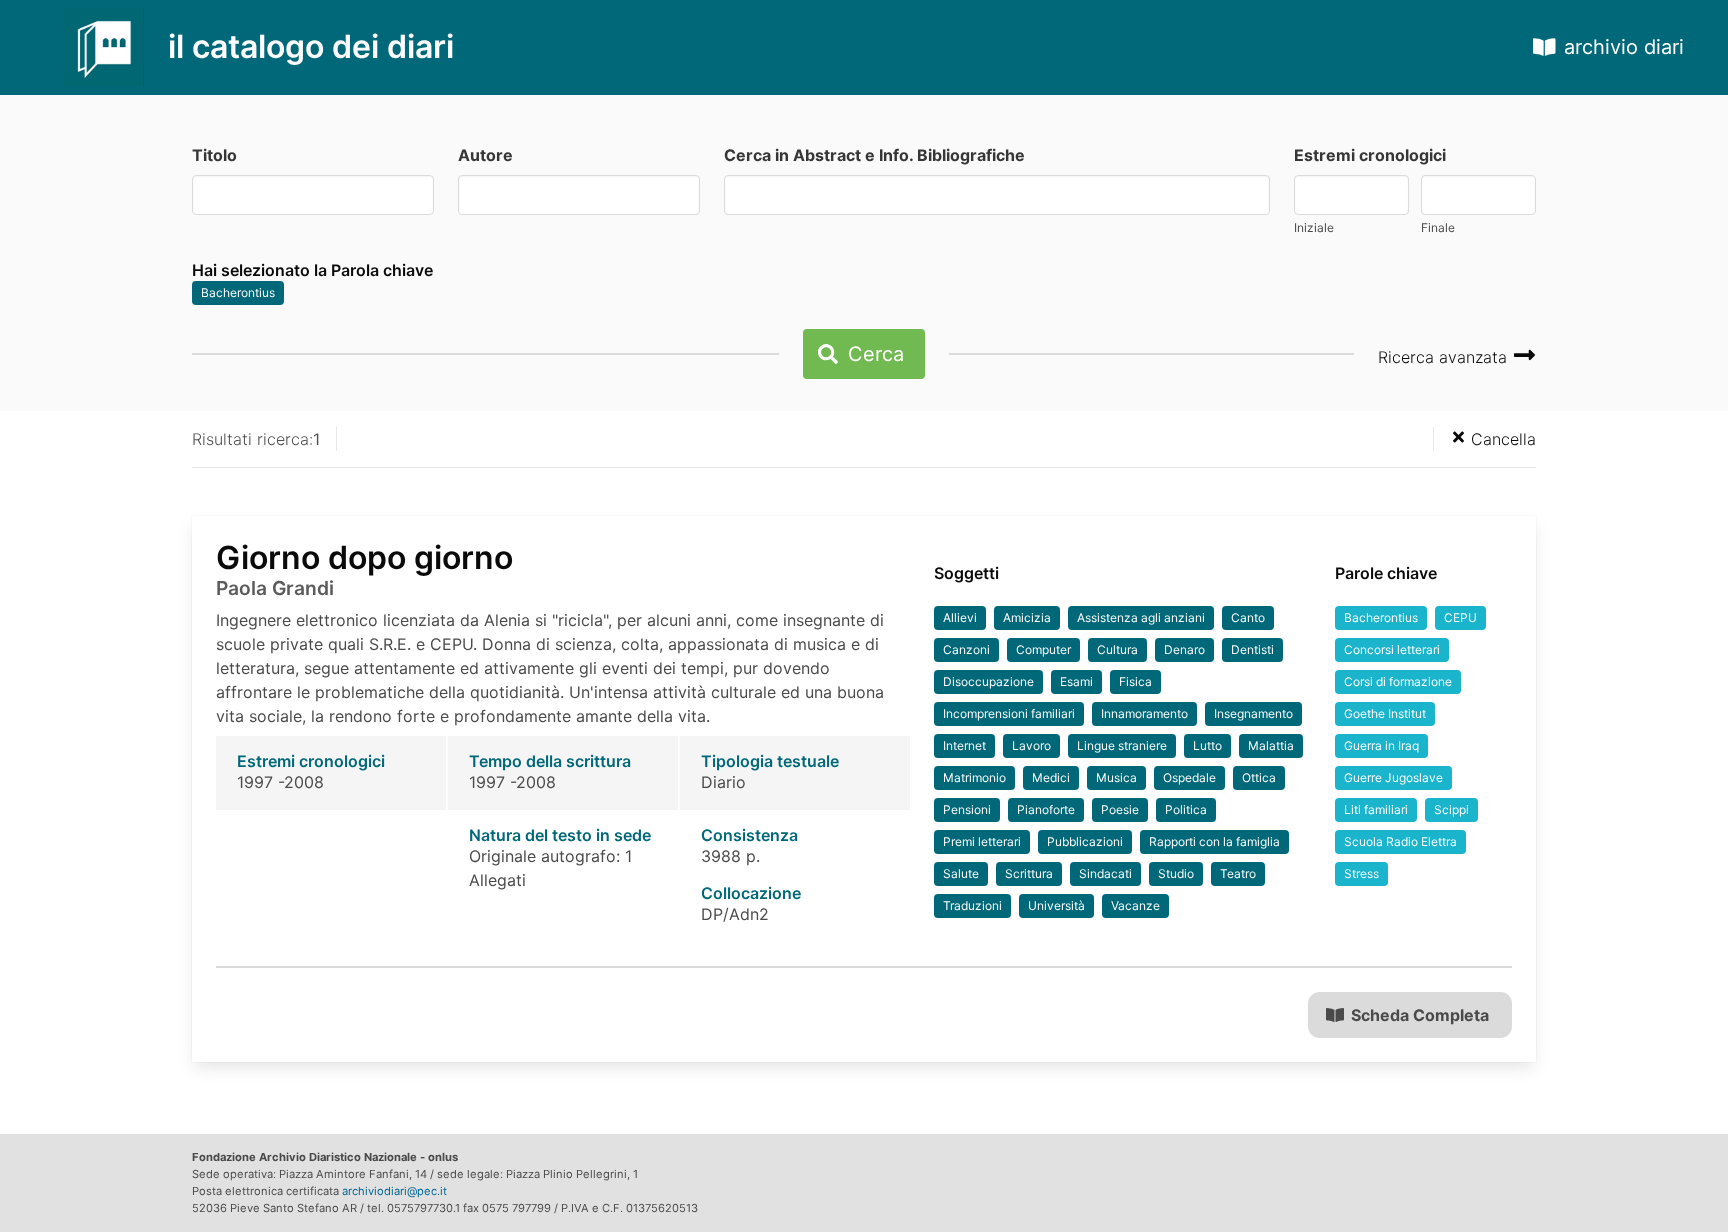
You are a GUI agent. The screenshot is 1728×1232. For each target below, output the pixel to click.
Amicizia (1027, 617)
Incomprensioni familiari (1009, 713)
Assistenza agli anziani (1141, 617)
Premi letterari (982, 841)
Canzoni (966, 649)
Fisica (1135, 681)
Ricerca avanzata (1445, 357)
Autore (485, 155)
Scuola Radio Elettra (1400, 841)
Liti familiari (1376, 809)
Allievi (960, 617)
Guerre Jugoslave (1393, 777)
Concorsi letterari (1392, 649)
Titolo (214, 155)
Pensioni (967, 809)
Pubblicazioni (1085, 841)
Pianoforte (1046, 809)
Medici (1051, 777)
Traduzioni (972, 905)
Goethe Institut (1385, 713)
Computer (1043, 649)
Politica (1186, 809)
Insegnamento (1253, 713)
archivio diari (1624, 47)
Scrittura (1029, 873)
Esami (1076, 681)
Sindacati (1105, 873)
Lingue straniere (1122, 745)
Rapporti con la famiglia (1214, 841)
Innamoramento (1144, 713)
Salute (961, 873)
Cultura (1117, 649)
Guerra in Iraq (1381, 745)
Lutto (1207, 745)
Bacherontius (238, 292)
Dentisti (1252, 649)
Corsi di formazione (1398, 681)
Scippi (1451, 809)
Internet (964, 745)
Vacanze (1135, 905)
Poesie (1120, 809)
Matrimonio (974, 777)
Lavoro (1031, 745)
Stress (1361, 873)
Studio (1176, 873)
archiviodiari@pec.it (394, 1191)
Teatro (1238, 873)
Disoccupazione (988, 681)
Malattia (1271, 745)
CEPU (1460, 617)
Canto (1248, 617)
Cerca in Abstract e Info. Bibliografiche (874, 155)
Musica (1116, 777)
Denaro (1184, 649)
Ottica (1259, 777)
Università (1056, 905)
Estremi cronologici (1370, 155)
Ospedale (1189, 777)
